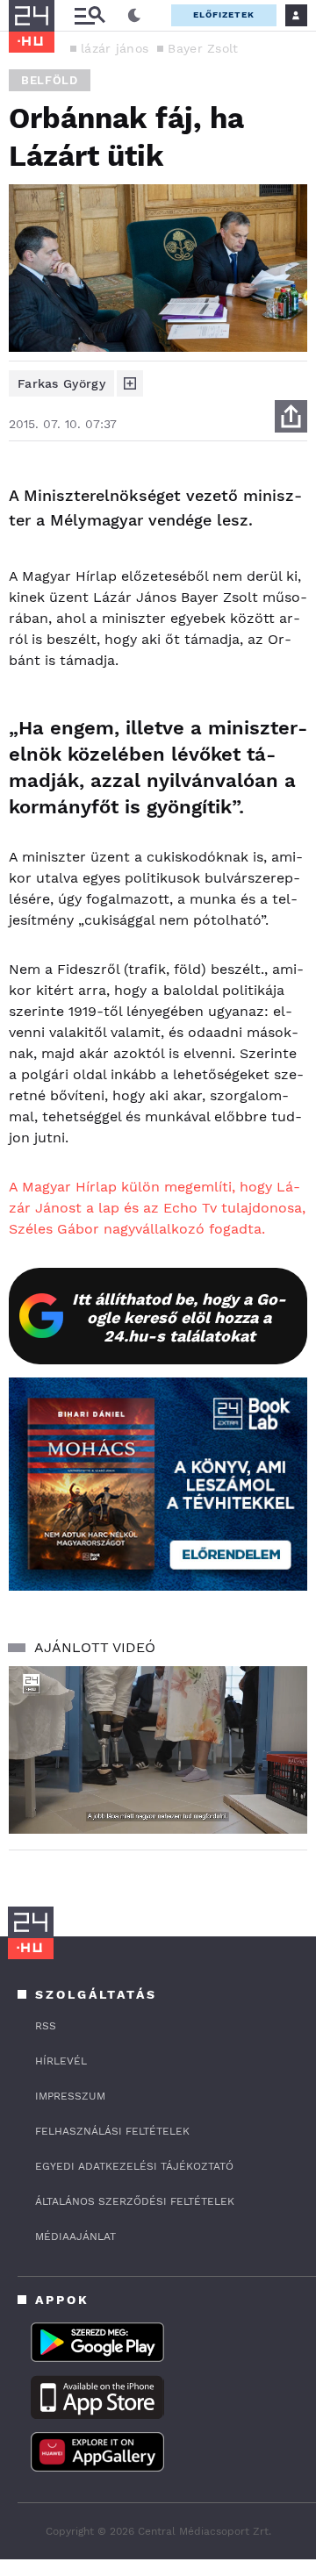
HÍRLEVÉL (61, 2061)
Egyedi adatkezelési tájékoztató (134, 2166)
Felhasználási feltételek (112, 2131)
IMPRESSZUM (70, 2096)
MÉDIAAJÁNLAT (75, 2236)
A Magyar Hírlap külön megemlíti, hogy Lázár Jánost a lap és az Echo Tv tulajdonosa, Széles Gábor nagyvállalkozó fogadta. (157, 1208)
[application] (158, 1750)
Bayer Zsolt (203, 48)
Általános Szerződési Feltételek (135, 2201)
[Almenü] (90, 15)
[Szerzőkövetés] (130, 383)
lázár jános (115, 48)
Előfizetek (224, 14)
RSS (46, 2026)
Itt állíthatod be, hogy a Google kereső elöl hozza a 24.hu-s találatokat (179, 1317)
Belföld (50, 80)
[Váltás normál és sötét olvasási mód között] (134, 16)
